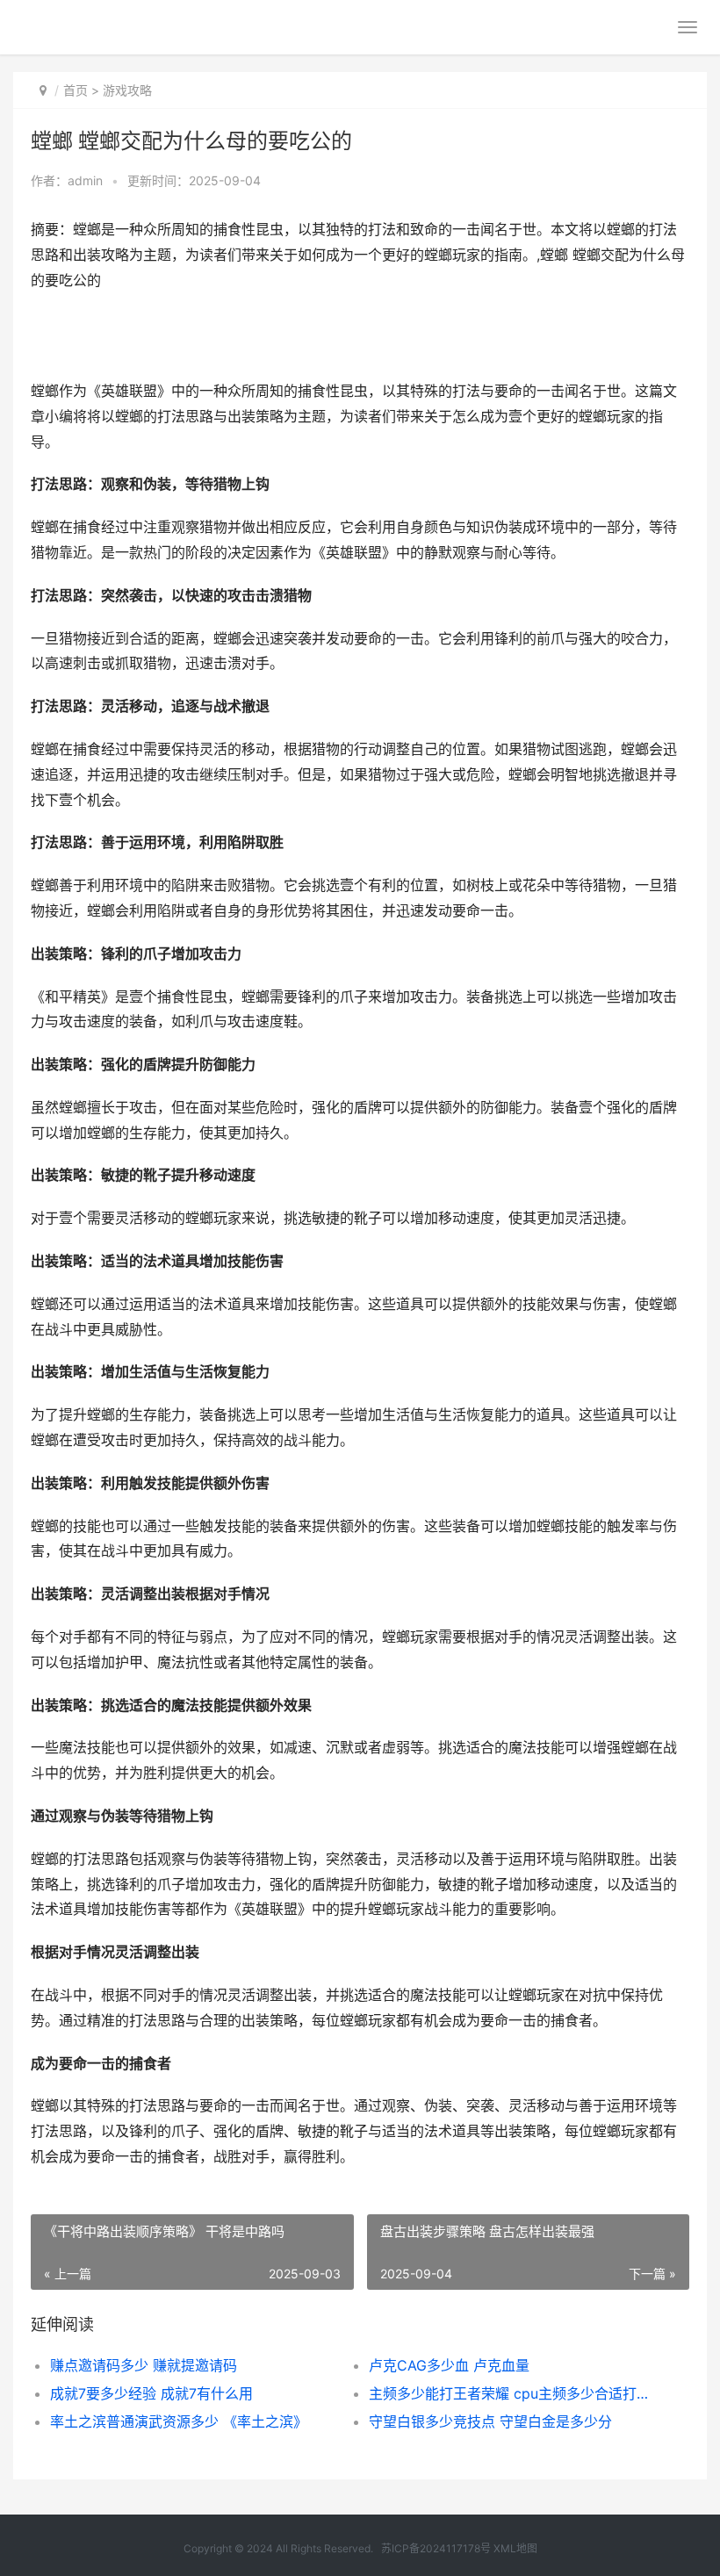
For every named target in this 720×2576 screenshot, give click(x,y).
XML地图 (515, 2548)
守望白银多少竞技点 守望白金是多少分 (490, 2421)
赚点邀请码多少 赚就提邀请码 (144, 2365)
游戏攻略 (127, 90)
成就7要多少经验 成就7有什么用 (151, 2393)
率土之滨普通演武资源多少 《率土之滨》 (179, 2421)
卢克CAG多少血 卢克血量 (449, 2365)
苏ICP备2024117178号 (436, 2548)
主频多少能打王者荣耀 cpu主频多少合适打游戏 (512, 2393)
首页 (76, 90)
